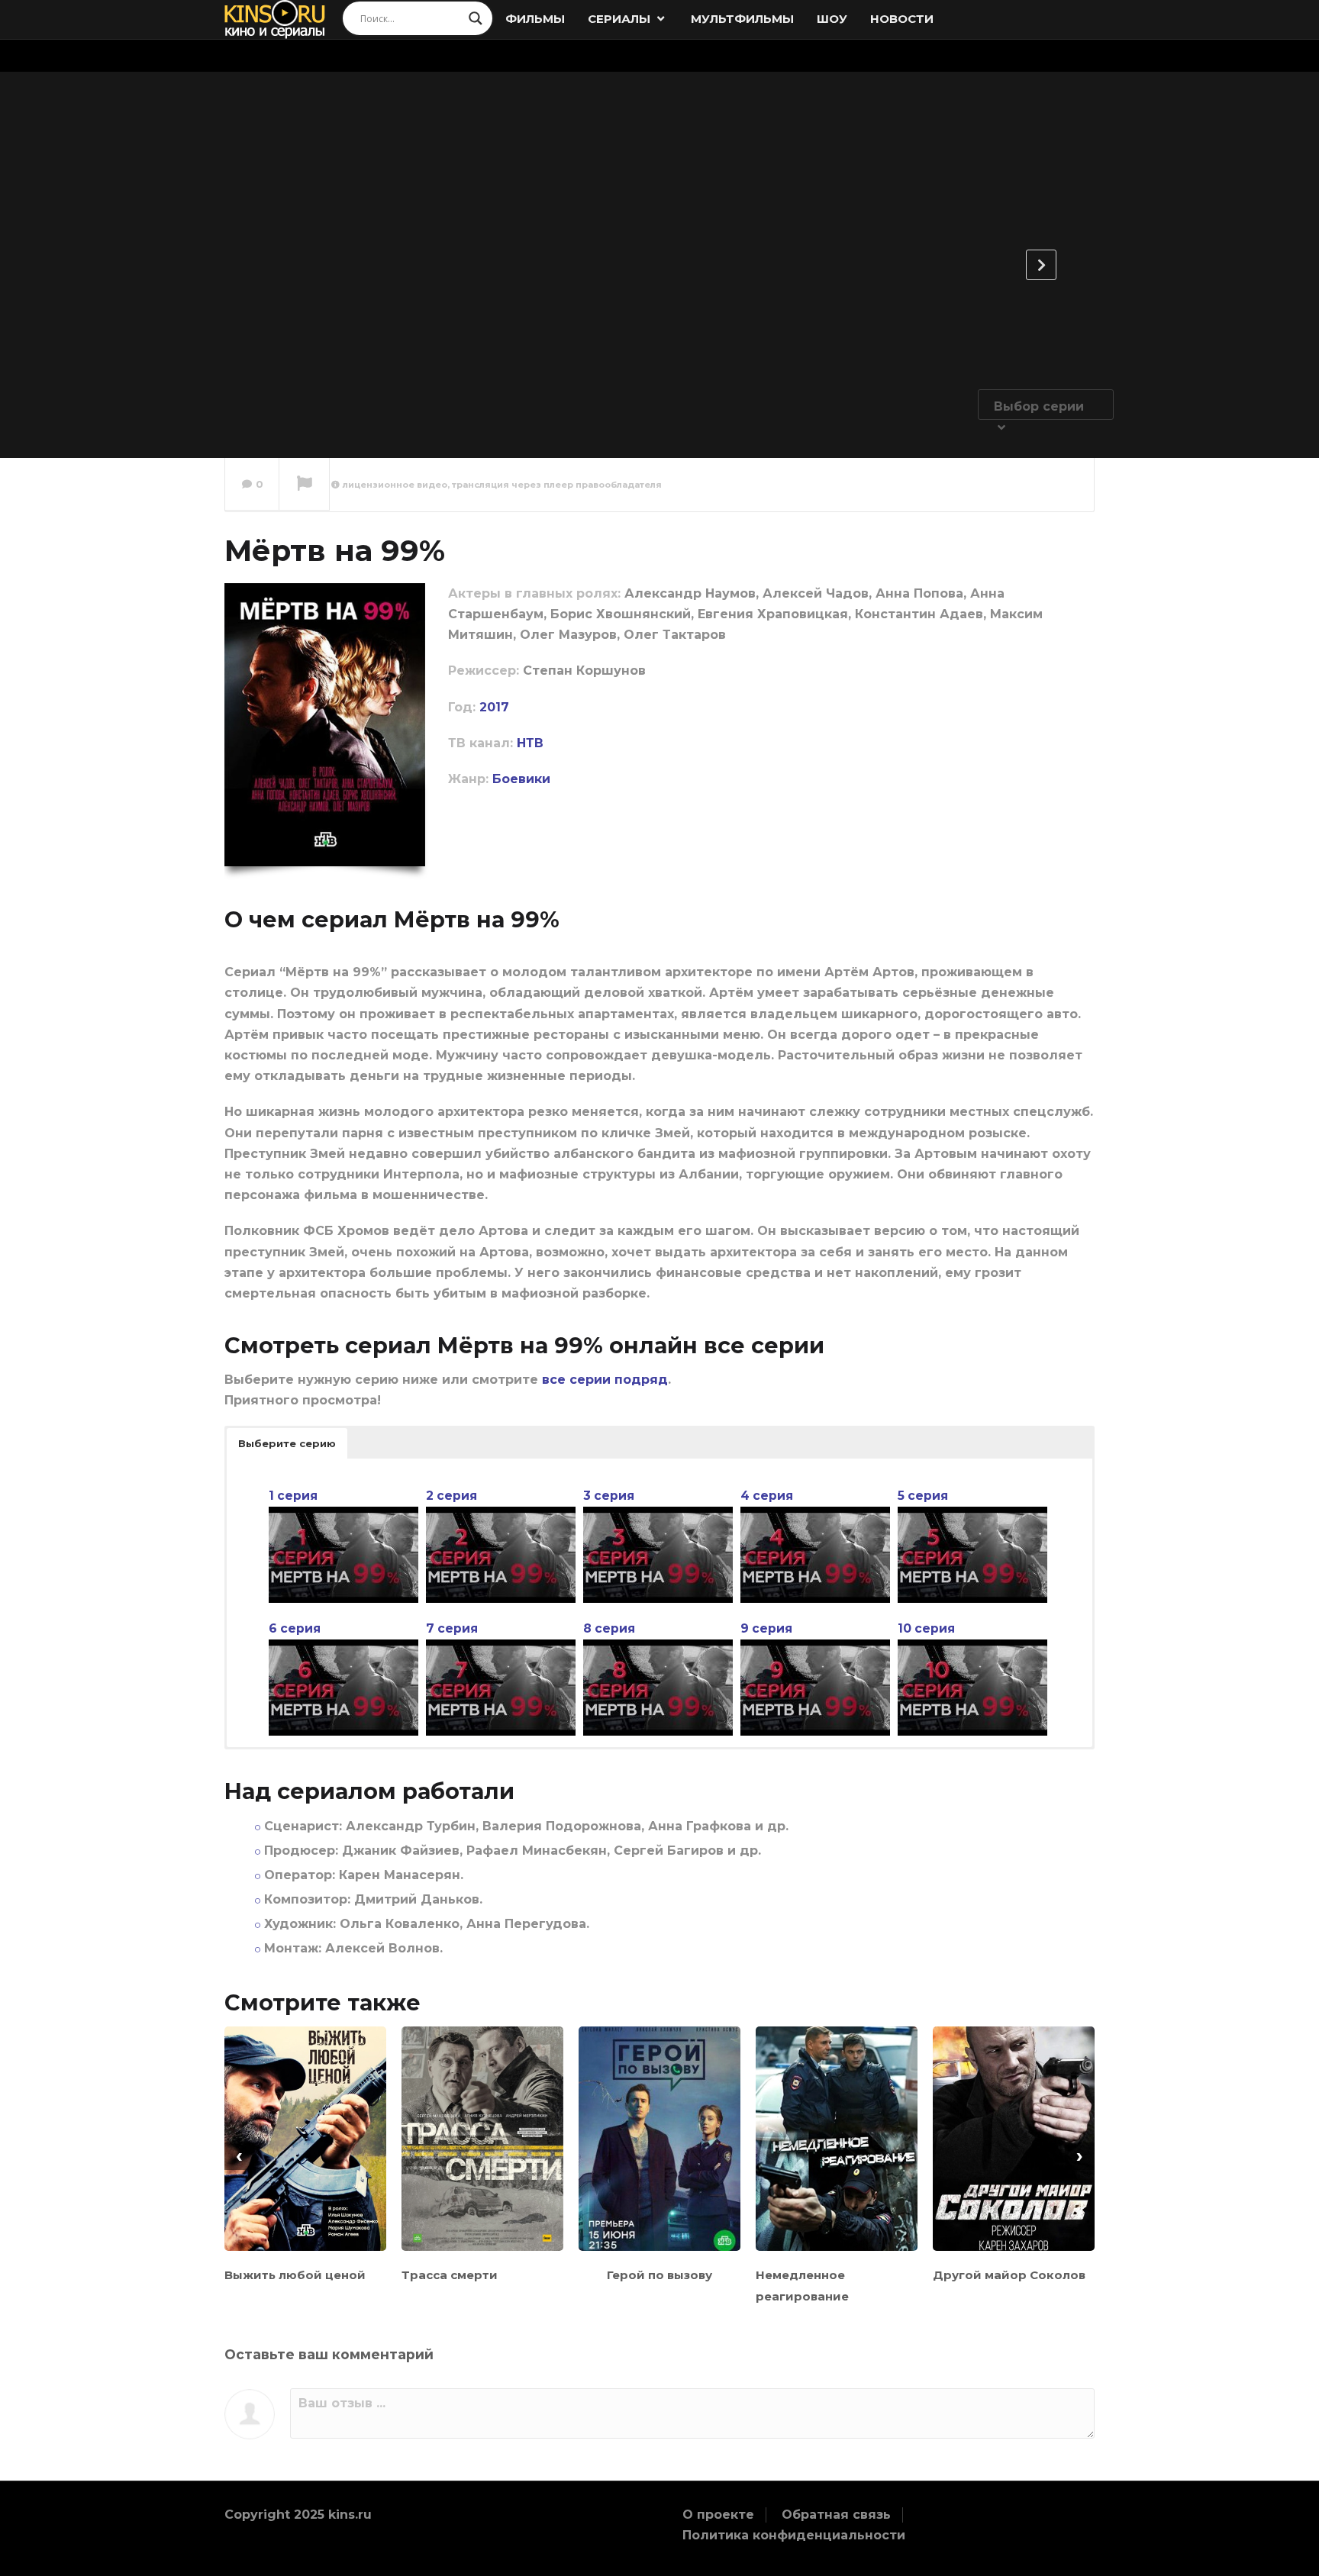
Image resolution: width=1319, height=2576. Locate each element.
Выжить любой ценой (295, 2275)
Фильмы (535, 19)
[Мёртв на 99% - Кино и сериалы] (275, 19)
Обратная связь (836, 2515)
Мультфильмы (742, 19)
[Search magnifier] (476, 18)
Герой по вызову (659, 2275)
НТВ (530, 743)
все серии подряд (605, 1380)
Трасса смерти (450, 2275)
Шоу (832, 19)
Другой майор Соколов (1009, 2275)
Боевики (521, 779)
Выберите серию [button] (287, 1443)
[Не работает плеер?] (304, 485)
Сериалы (621, 19)
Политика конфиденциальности (794, 2535)
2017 (494, 707)
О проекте (718, 2515)
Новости (902, 19)
